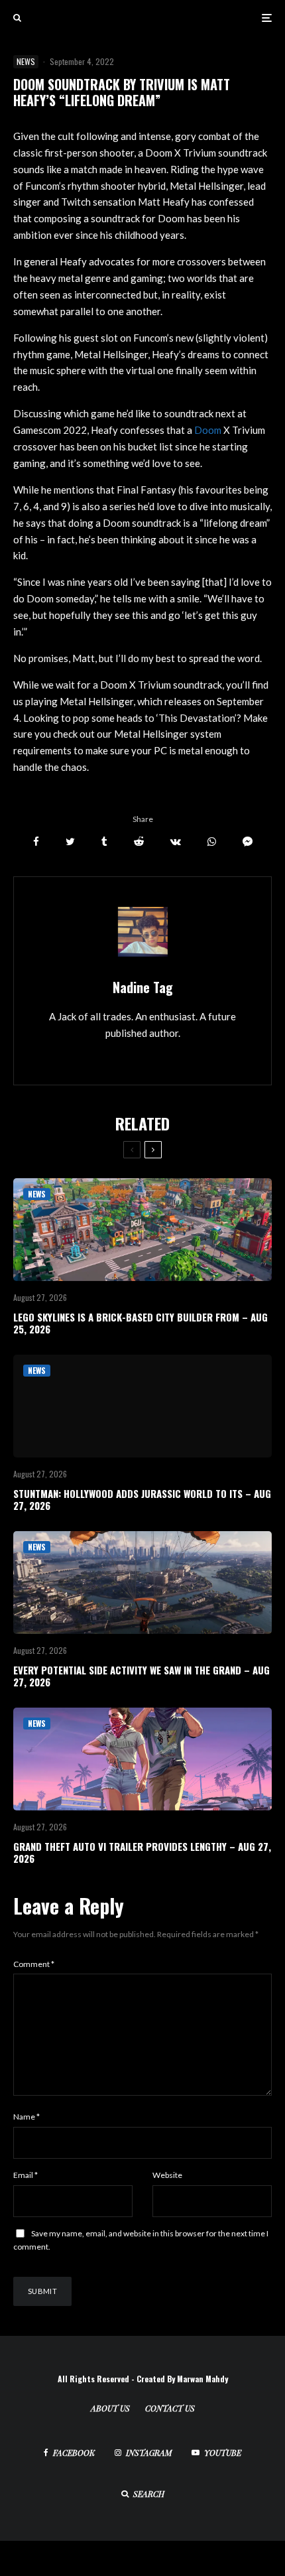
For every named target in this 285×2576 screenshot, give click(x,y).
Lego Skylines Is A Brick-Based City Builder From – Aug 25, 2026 (141, 1323)
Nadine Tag (143, 987)
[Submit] (139, 842)
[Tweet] (70, 842)
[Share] (36, 842)
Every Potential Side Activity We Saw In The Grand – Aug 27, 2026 (142, 1676)
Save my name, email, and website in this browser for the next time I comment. (141, 2240)
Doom (209, 430)
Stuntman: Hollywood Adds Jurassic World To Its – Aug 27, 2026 (142, 1499)
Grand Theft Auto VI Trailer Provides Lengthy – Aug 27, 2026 (142, 1852)
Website (167, 2175)
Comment (34, 1964)
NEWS (26, 61)
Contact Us (170, 2408)
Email (26, 2175)
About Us (110, 2408)
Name (27, 2117)
